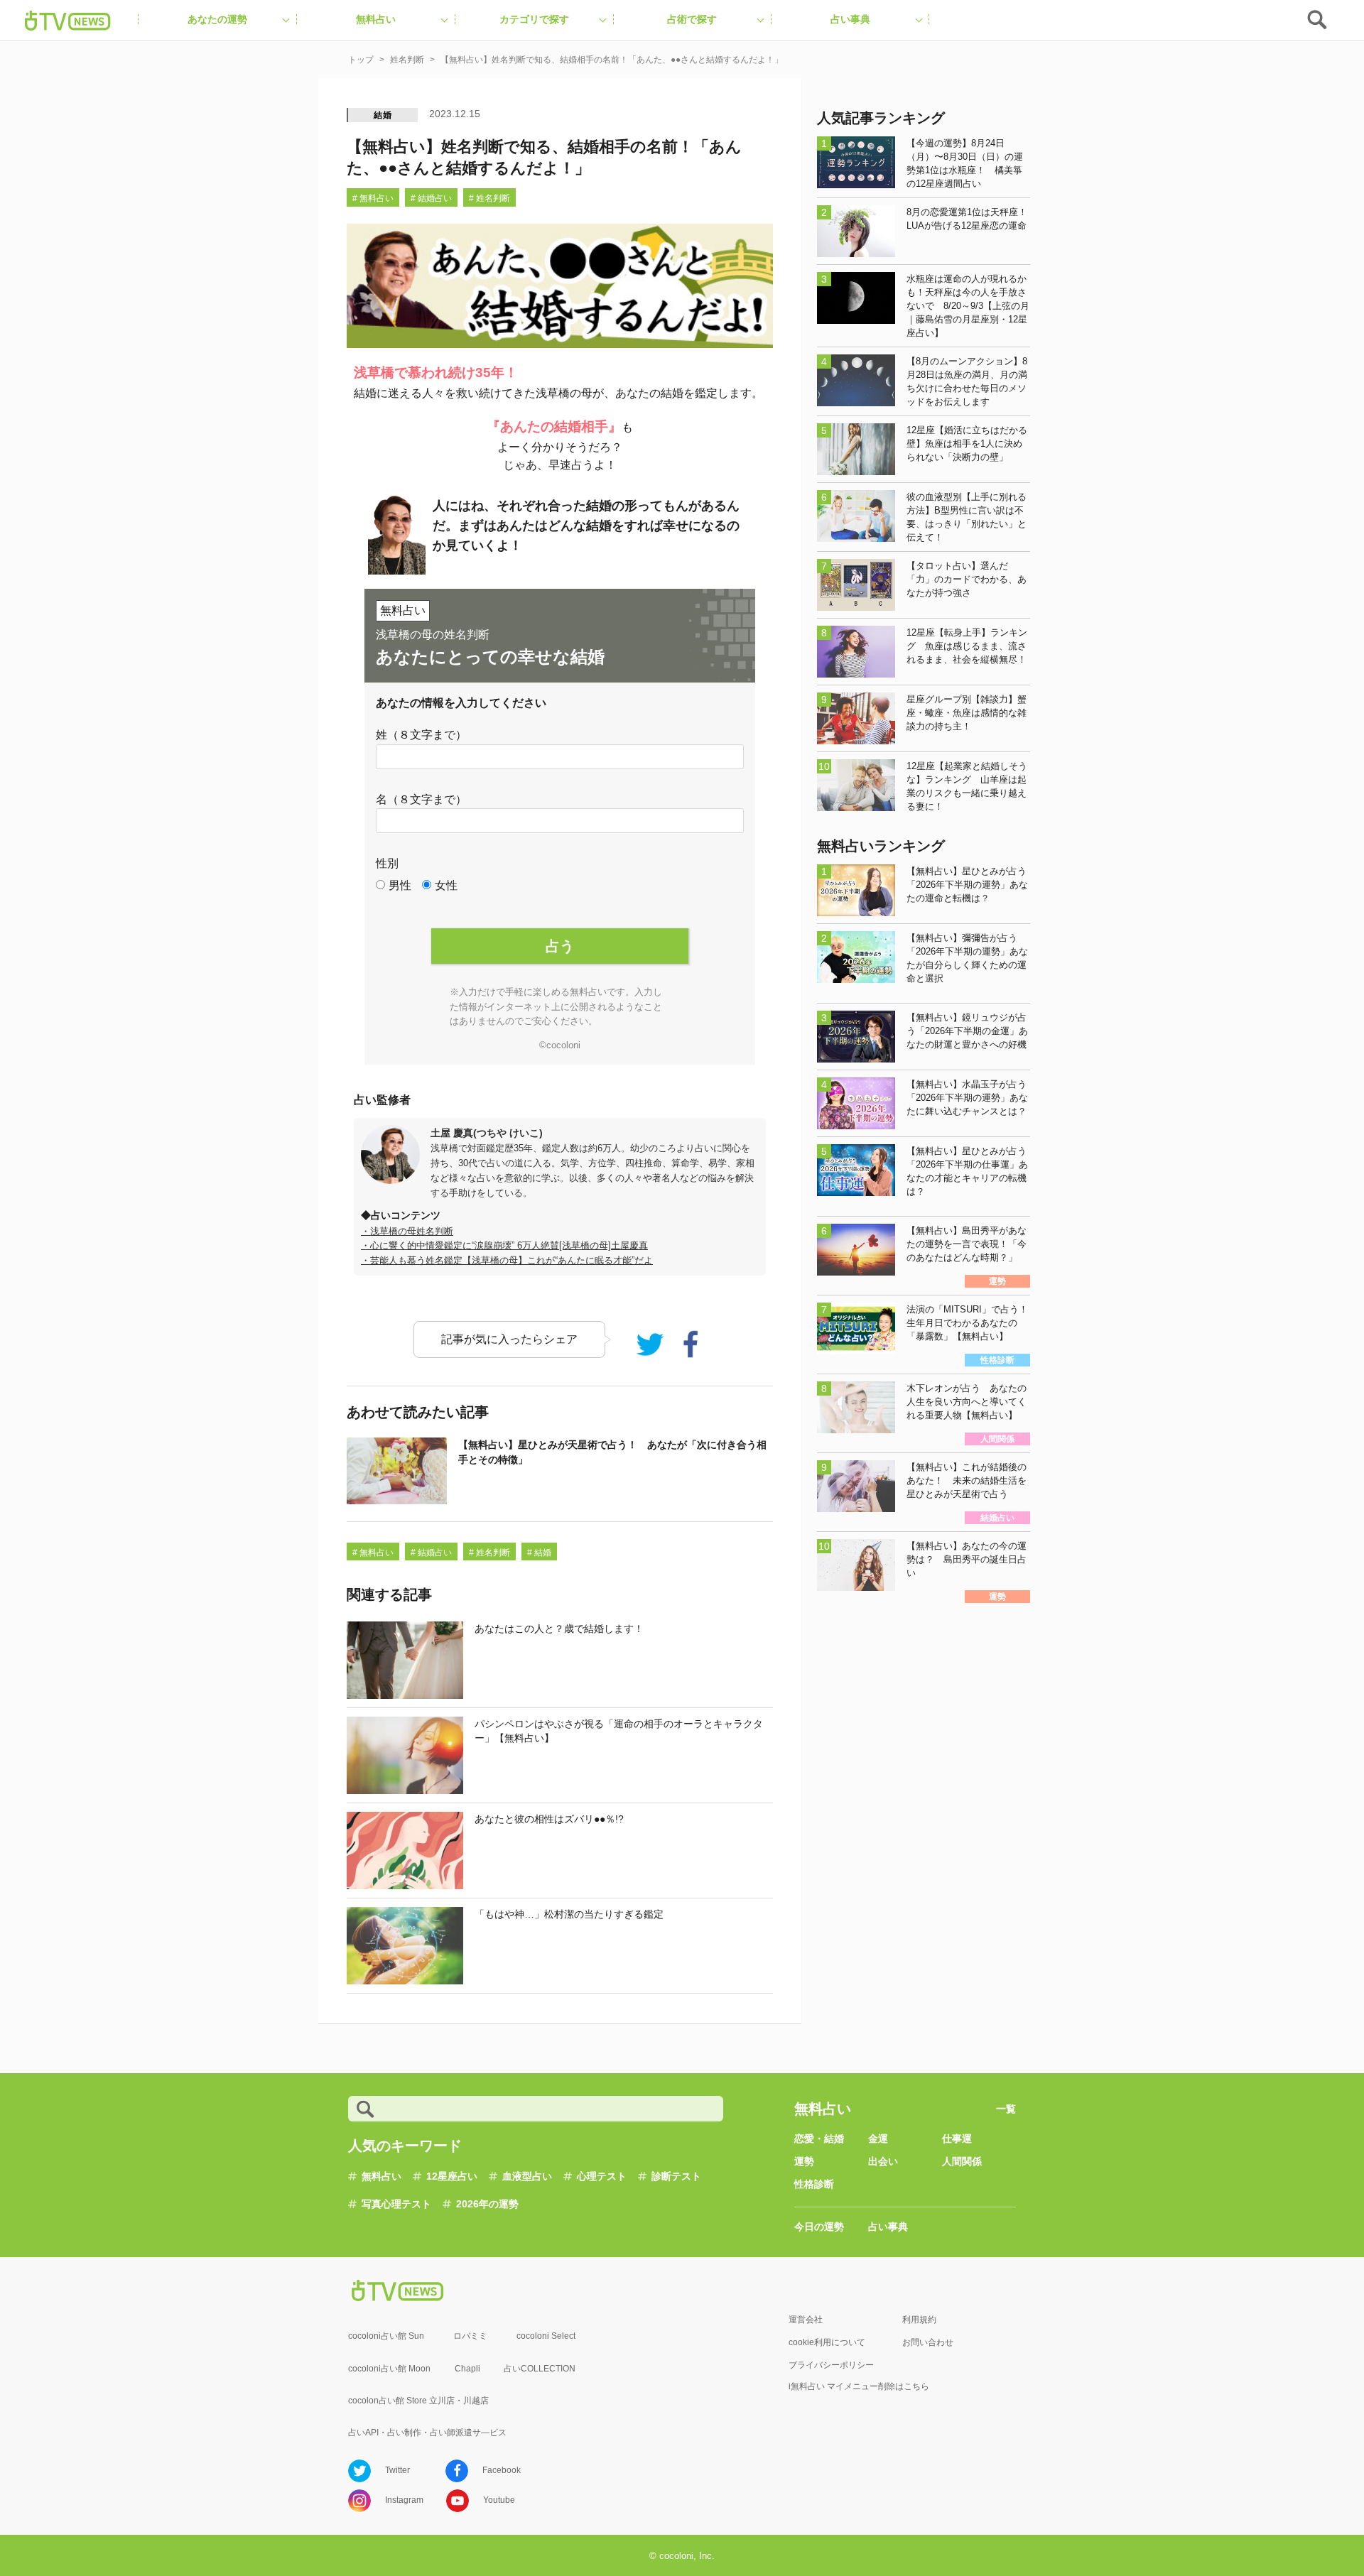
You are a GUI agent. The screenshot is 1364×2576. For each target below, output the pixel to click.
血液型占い (527, 2176)
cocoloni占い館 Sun (386, 2336)
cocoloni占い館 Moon (389, 2369)
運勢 (804, 2161)
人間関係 (962, 2161)
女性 (446, 885)
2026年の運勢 (487, 2204)
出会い (883, 2161)
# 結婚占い (431, 198)
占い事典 (888, 2227)
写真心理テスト (396, 2204)
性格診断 (814, 2184)
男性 (400, 885)
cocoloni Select (546, 2336)
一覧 (1006, 2109)
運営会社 (806, 2320)
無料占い (381, 2176)
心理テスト (602, 2176)
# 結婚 (539, 1553)
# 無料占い (373, 198)
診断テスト (676, 2176)
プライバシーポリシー (831, 2365)
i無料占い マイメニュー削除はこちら (859, 2386)
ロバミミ (470, 2336)
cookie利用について (827, 2342)
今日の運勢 (819, 2227)
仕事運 (957, 2138)
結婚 (383, 115)
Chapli (467, 2369)
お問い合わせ (928, 2342)
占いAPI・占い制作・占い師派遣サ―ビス (427, 2433)
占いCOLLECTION (540, 2369)
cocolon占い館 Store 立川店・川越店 (418, 2401)
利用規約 (919, 2320)
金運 (878, 2138)
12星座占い (452, 2176)
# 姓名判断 (489, 198)
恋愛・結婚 (819, 2138)
